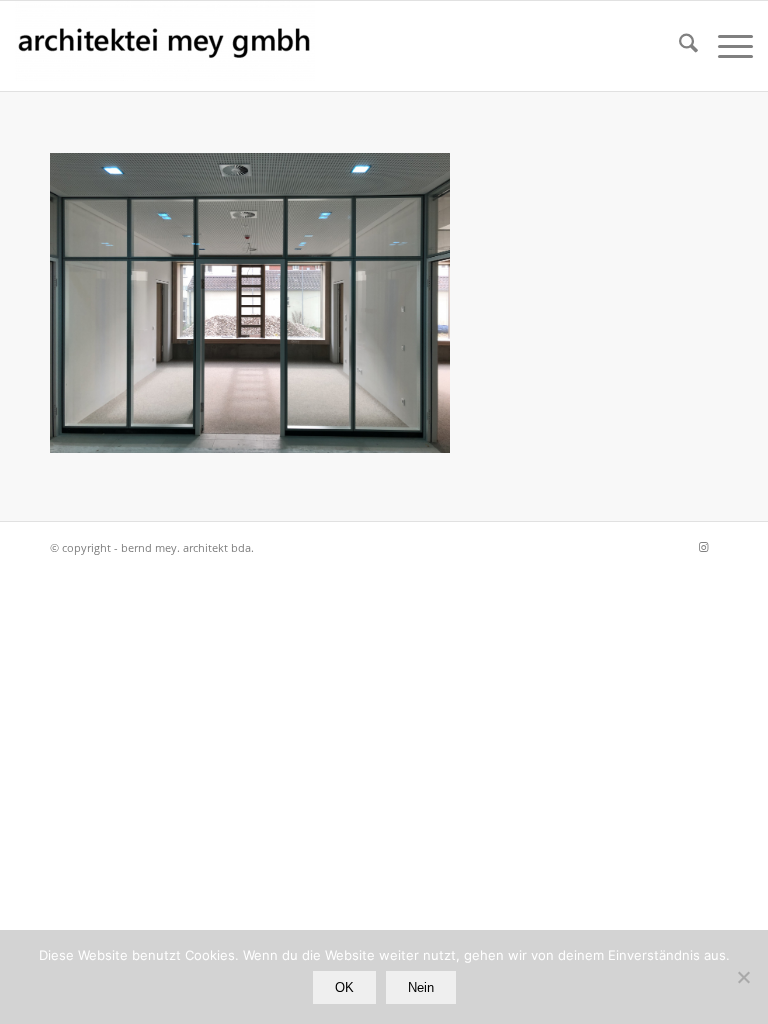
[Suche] (678, 46)
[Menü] (725, 46)
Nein (421, 987)
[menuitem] (678, 46)
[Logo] (165, 46)
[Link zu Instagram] (703, 547)
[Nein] (743, 977)
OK (344, 987)
